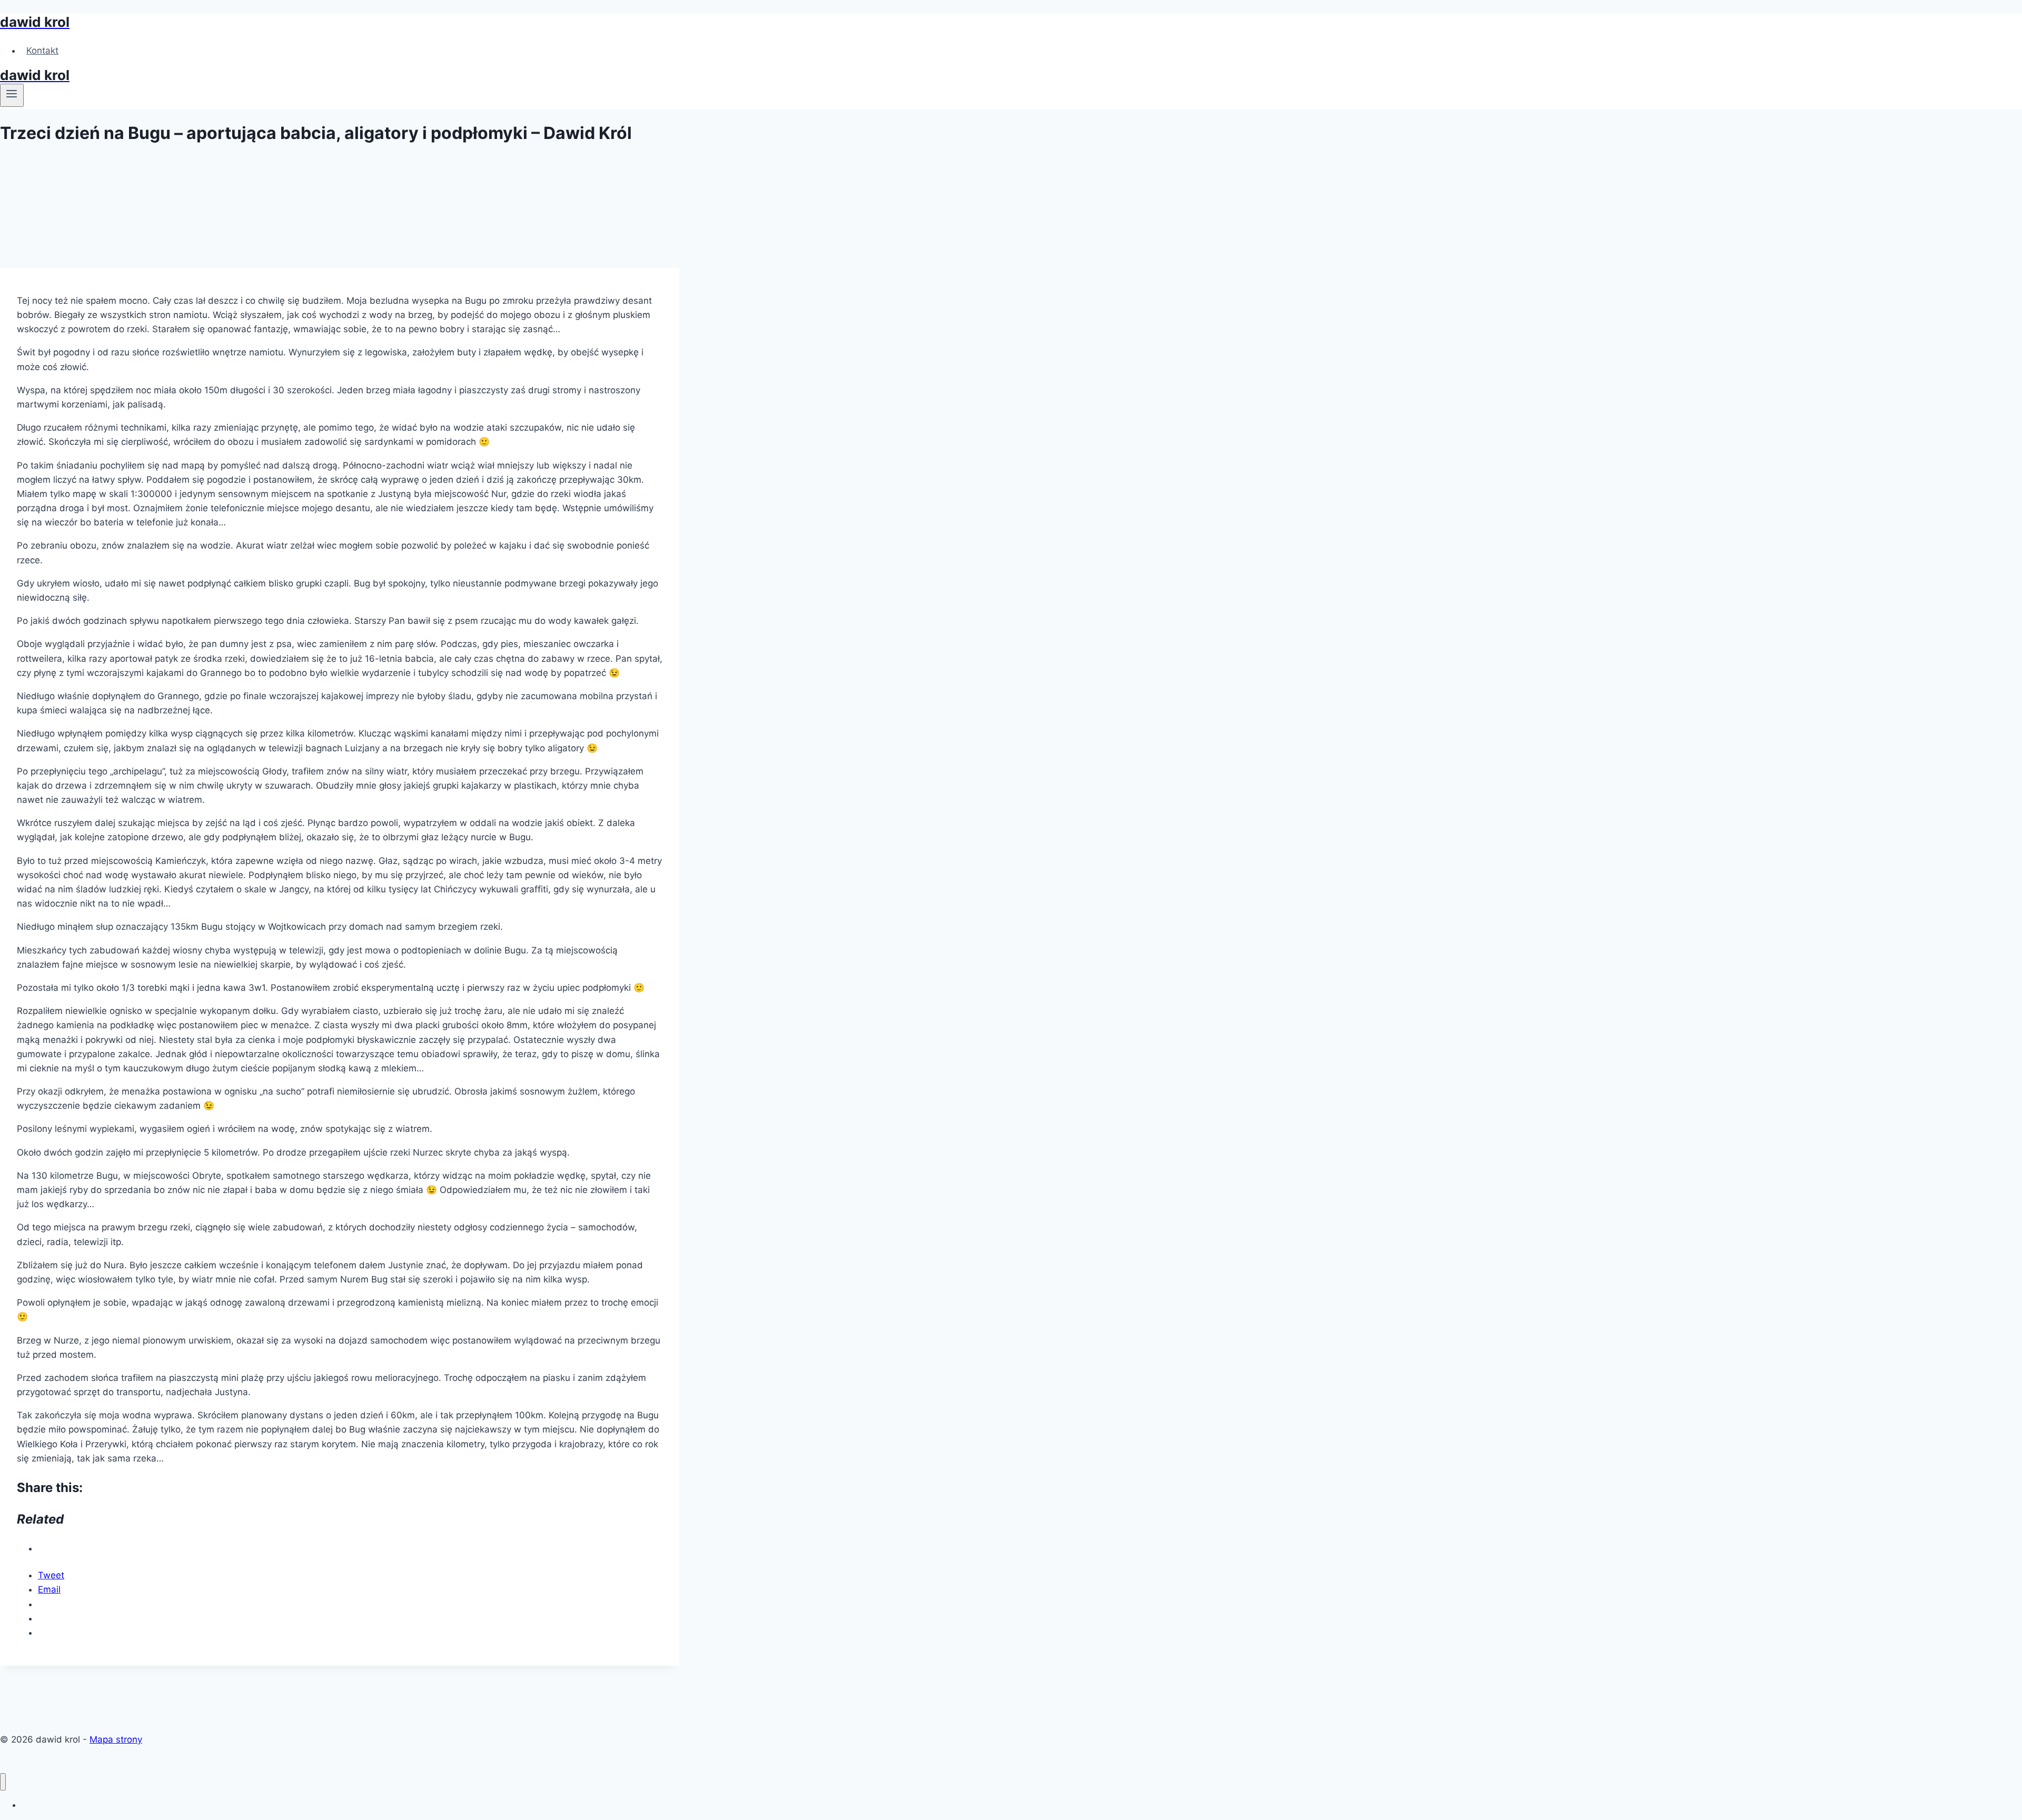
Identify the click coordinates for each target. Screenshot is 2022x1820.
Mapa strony (116, 1739)
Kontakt (42, 51)
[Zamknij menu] (3, 1782)
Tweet (51, 1575)
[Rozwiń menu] (12, 95)
